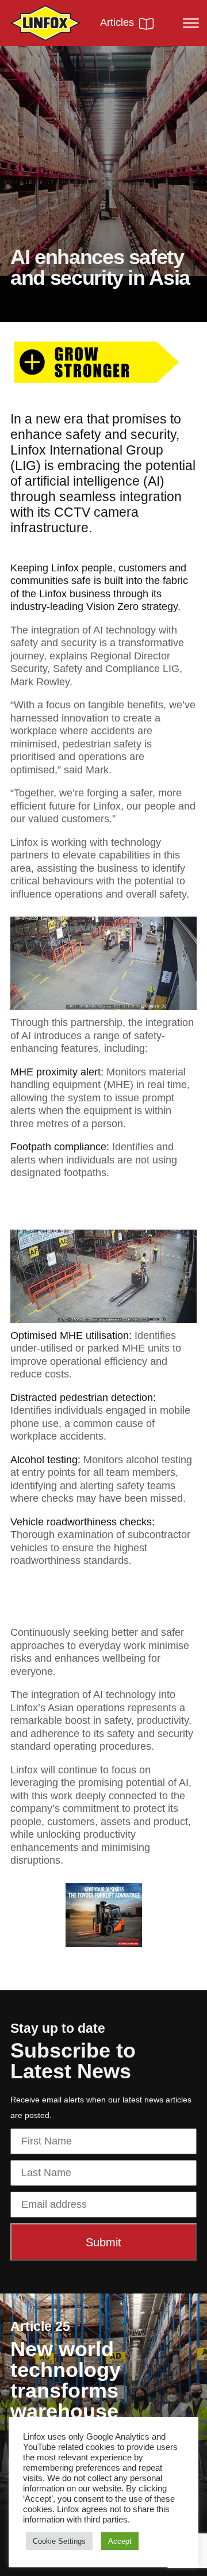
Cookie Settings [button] (59, 2541)
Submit (103, 2242)
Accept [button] (120, 2541)
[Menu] (186, 23)
